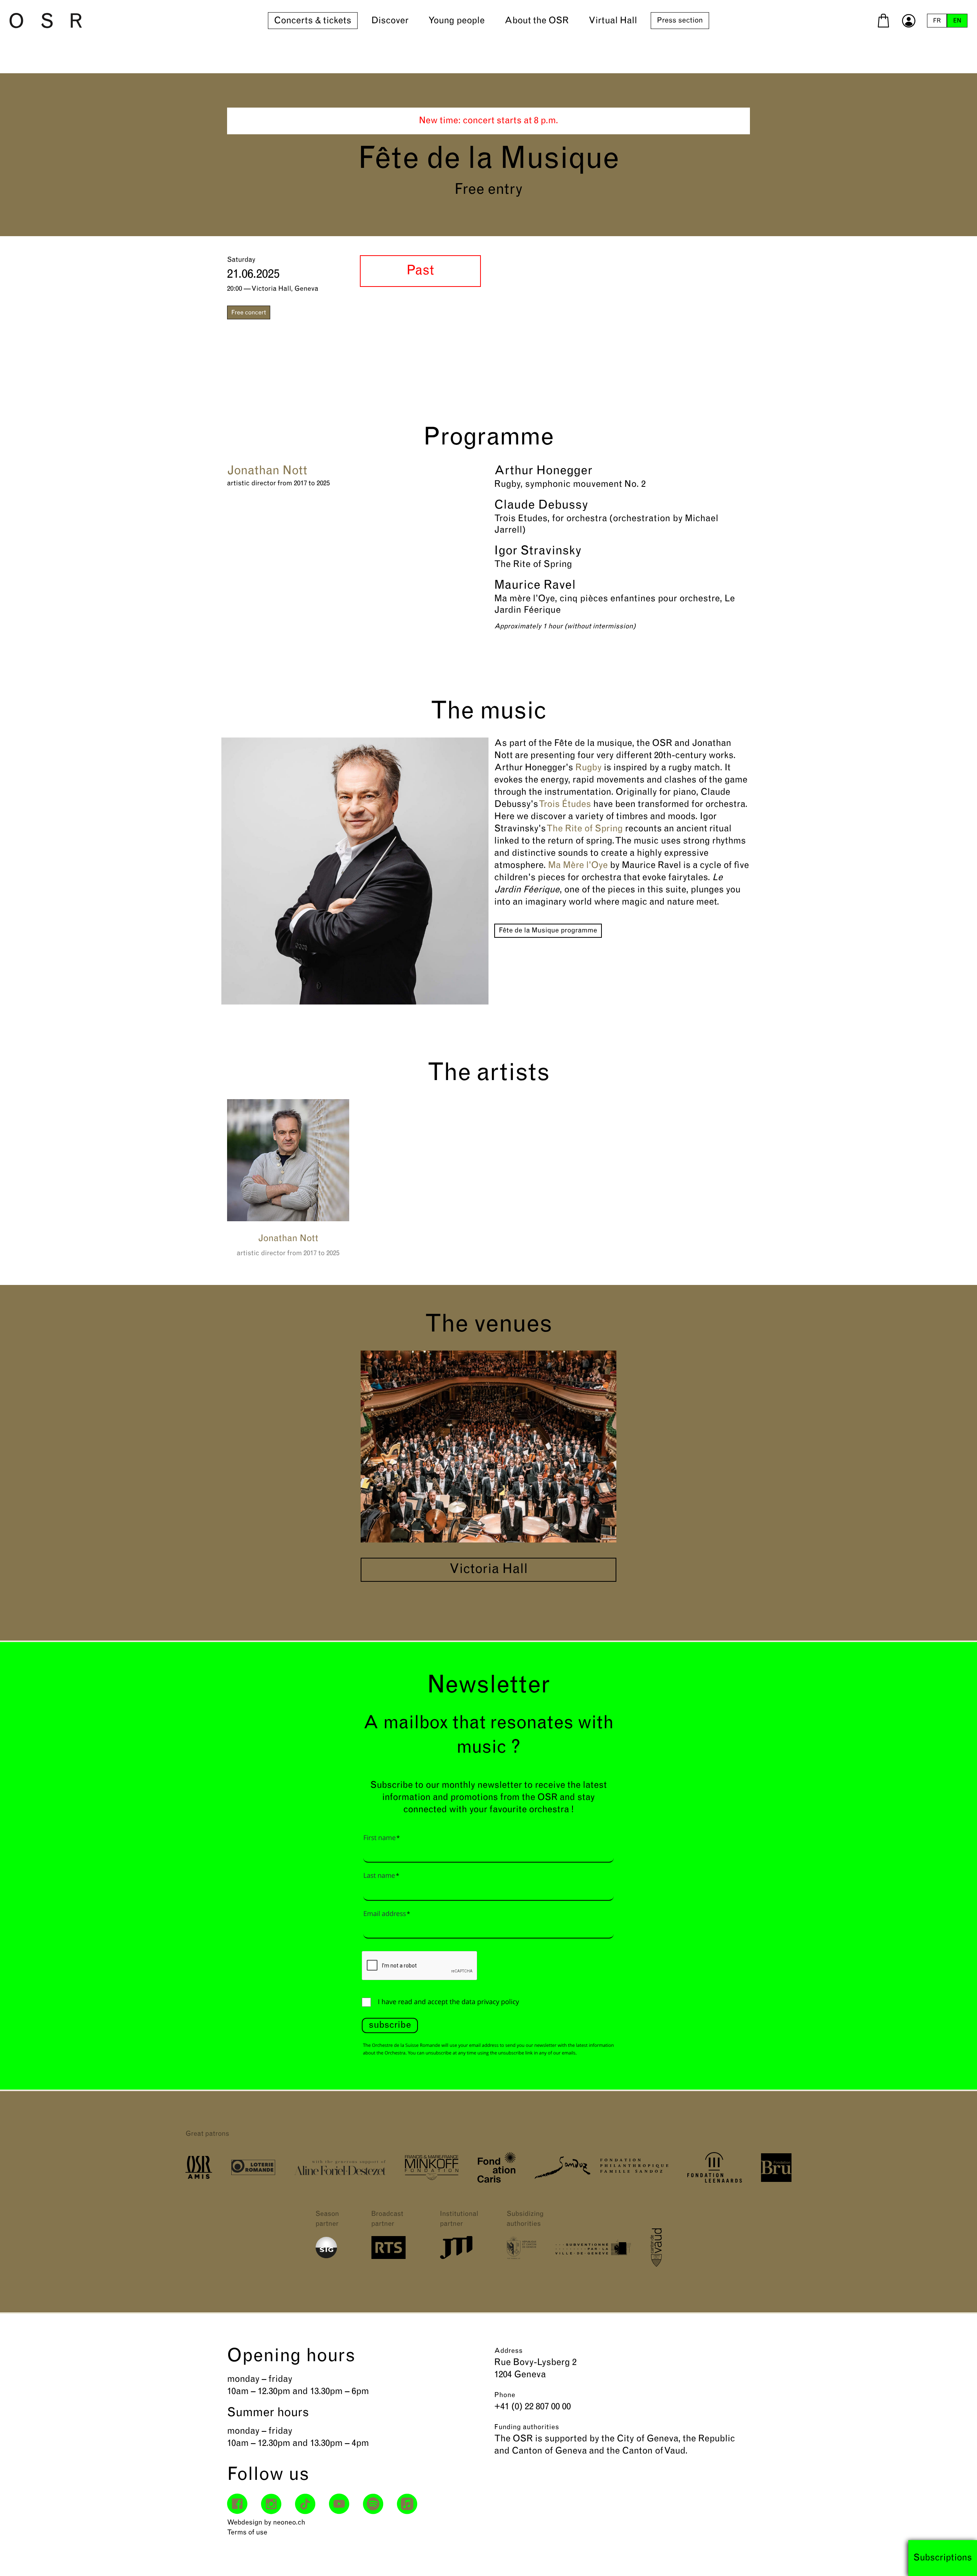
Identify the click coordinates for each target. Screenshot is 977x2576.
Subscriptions (943, 2558)
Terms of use (247, 2533)
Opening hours (291, 2357)
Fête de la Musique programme (548, 931)
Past (420, 271)
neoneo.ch (289, 2523)
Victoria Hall (488, 1570)
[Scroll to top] (958, 2557)
